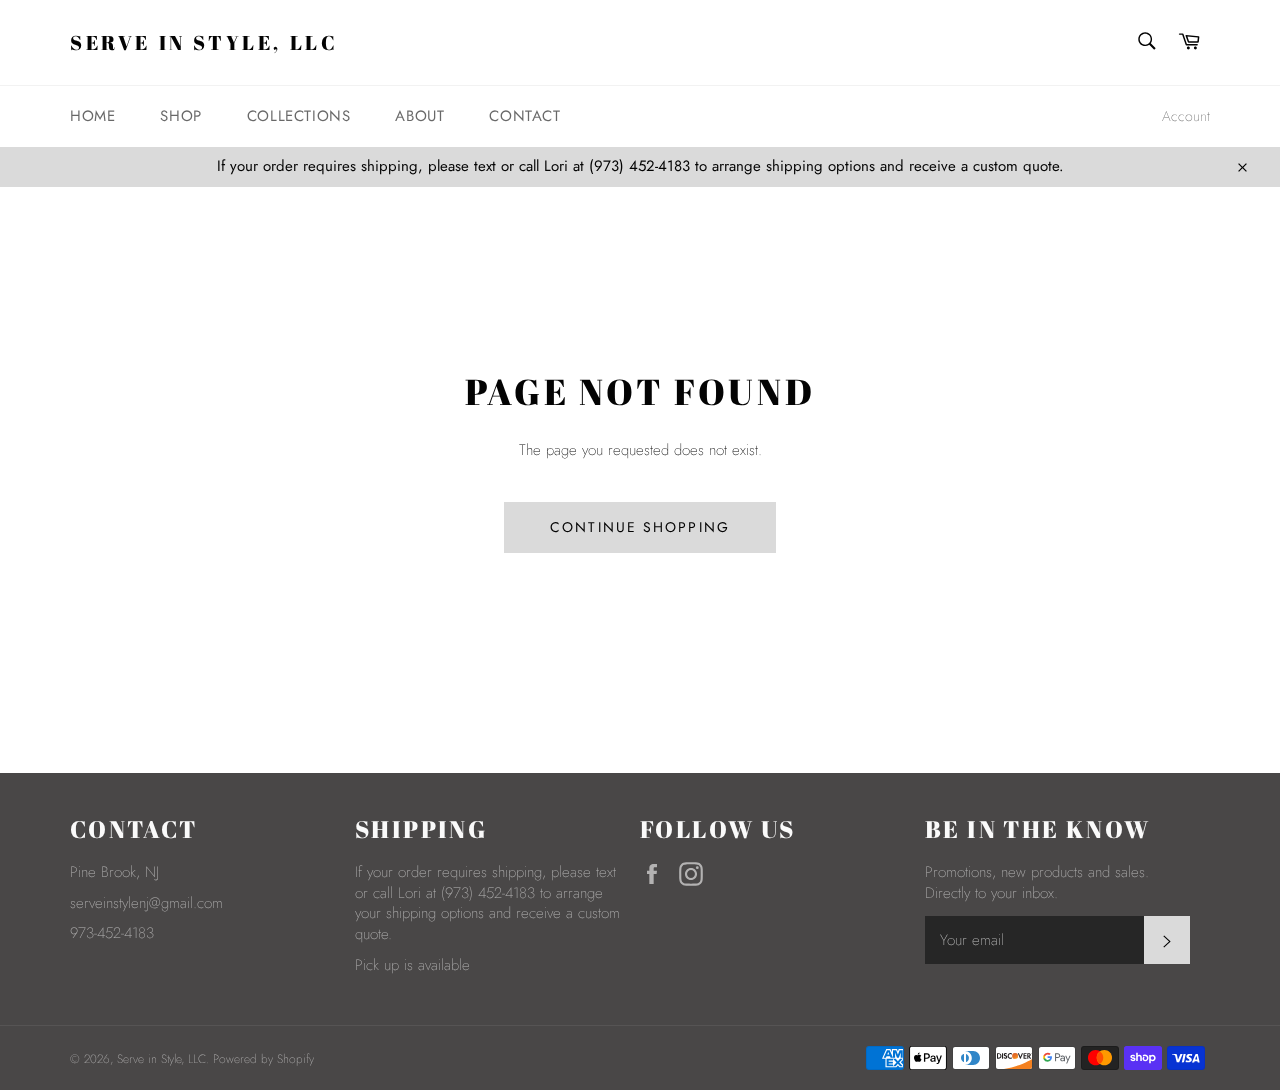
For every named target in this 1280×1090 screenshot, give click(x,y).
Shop (180, 116)
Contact (524, 116)
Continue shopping (640, 527)
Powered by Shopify (263, 1059)
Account (1186, 116)
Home (92, 116)
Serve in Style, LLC (204, 42)
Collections (299, 116)
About (419, 116)
